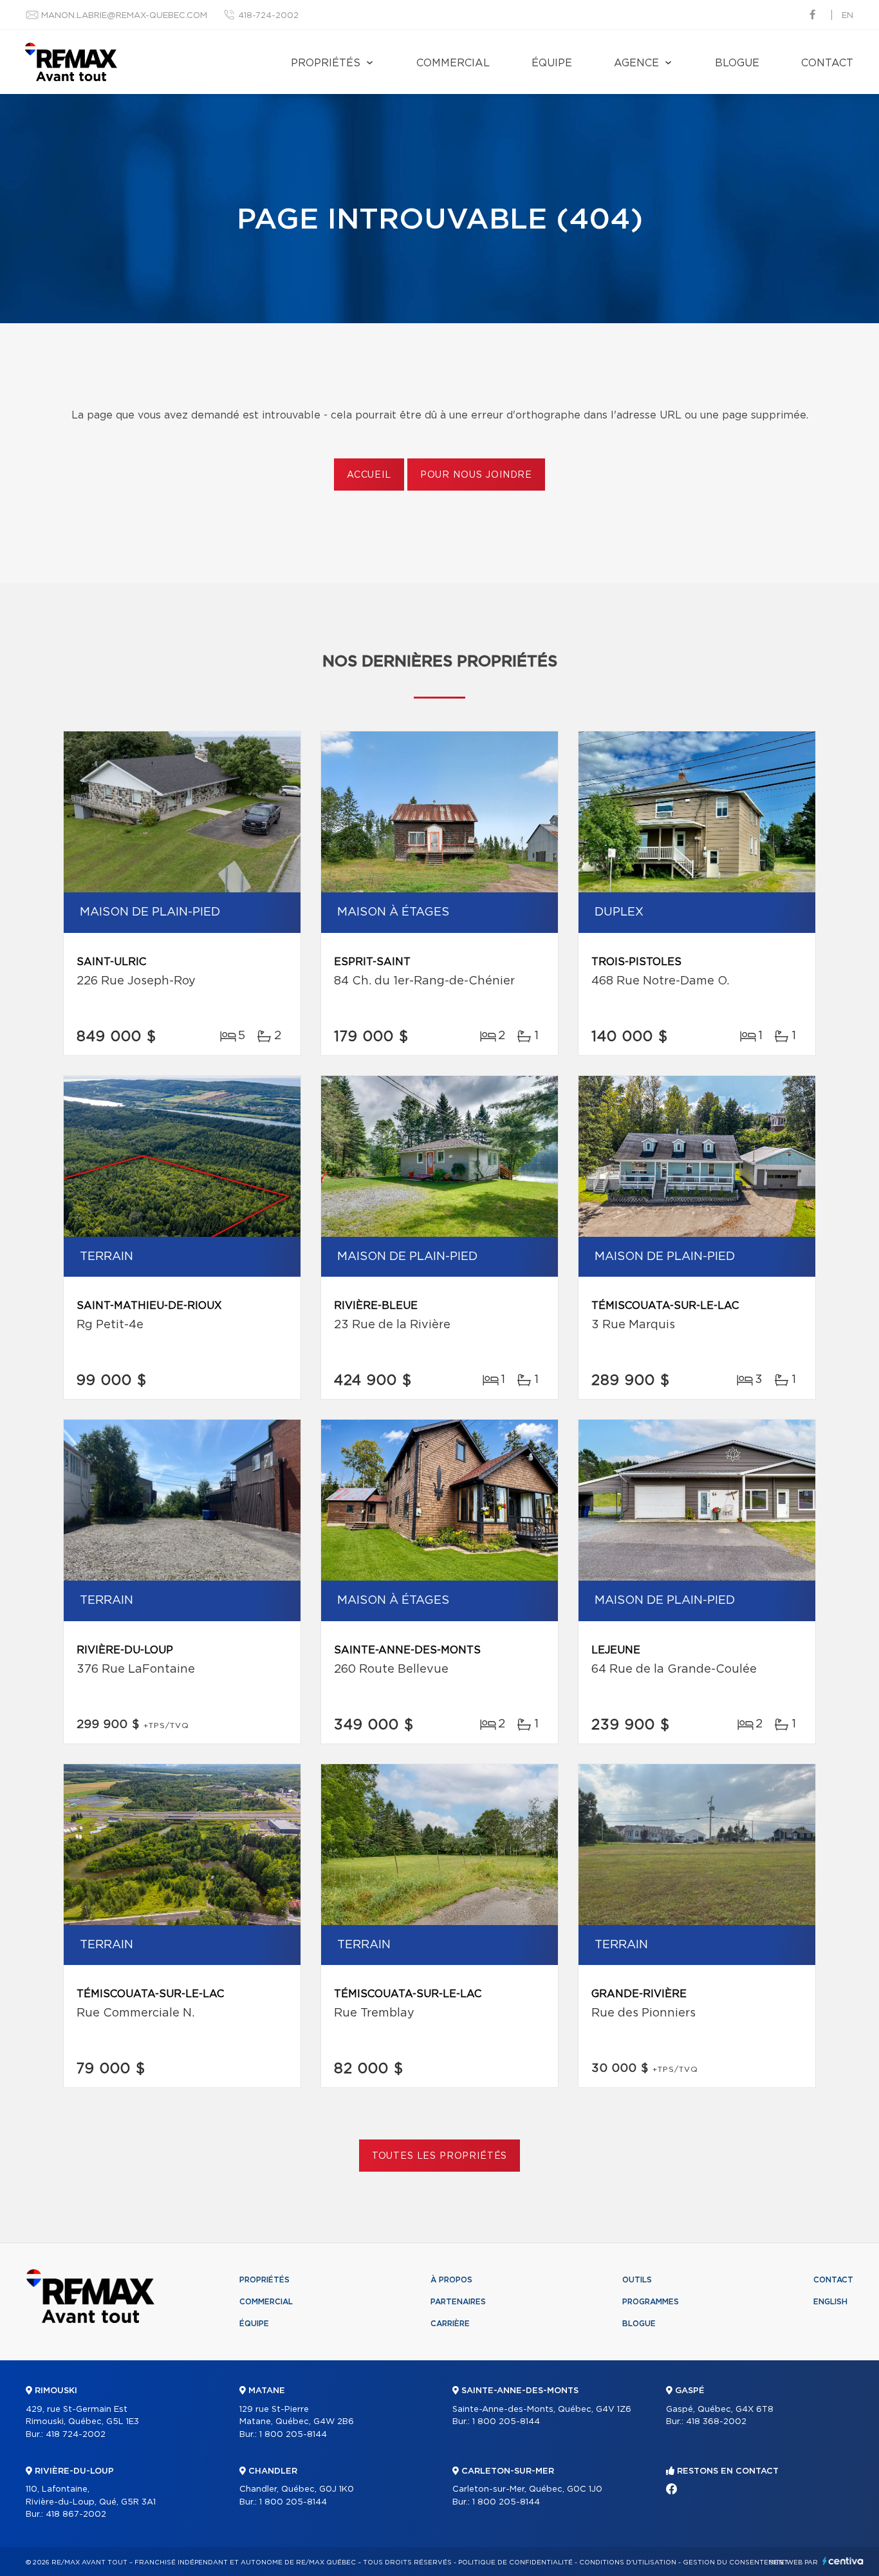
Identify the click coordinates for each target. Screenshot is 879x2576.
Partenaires (458, 2302)
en (847, 16)
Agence (636, 63)
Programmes (651, 2302)
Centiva (843, 2561)
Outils (637, 2280)
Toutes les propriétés (440, 2156)
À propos (451, 2280)
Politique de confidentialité (515, 2562)
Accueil (369, 475)
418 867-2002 (76, 2515)
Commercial (453, 63)
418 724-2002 (76, 2435)
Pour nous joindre (476, 475)
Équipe (552, 63)
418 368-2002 (716, 2422)
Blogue (737, 63)
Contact (827, 63)
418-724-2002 (268, 16)
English (830, 2302)
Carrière (450, 2324)
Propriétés (326, 63)
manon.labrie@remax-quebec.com (124, 16)
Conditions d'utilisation (628, 2562)
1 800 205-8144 (293, 2435)
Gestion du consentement (736, 2562)
